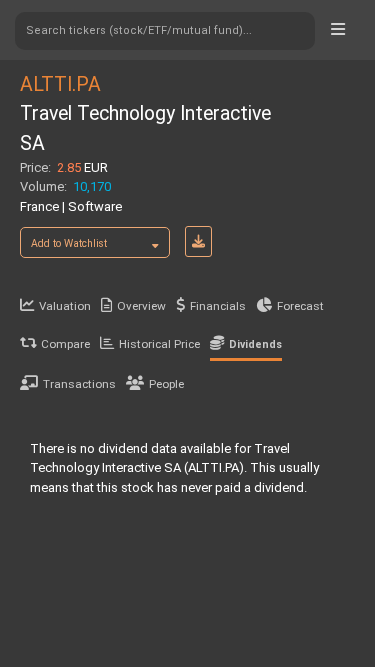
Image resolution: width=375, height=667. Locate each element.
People (166, 384)
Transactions (79, 384)
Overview (141, 306)
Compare (65, 344)
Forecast (300, 306)
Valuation (65, 306)
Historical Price (159, 344)
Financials (218, 306)
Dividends (255, 344)
